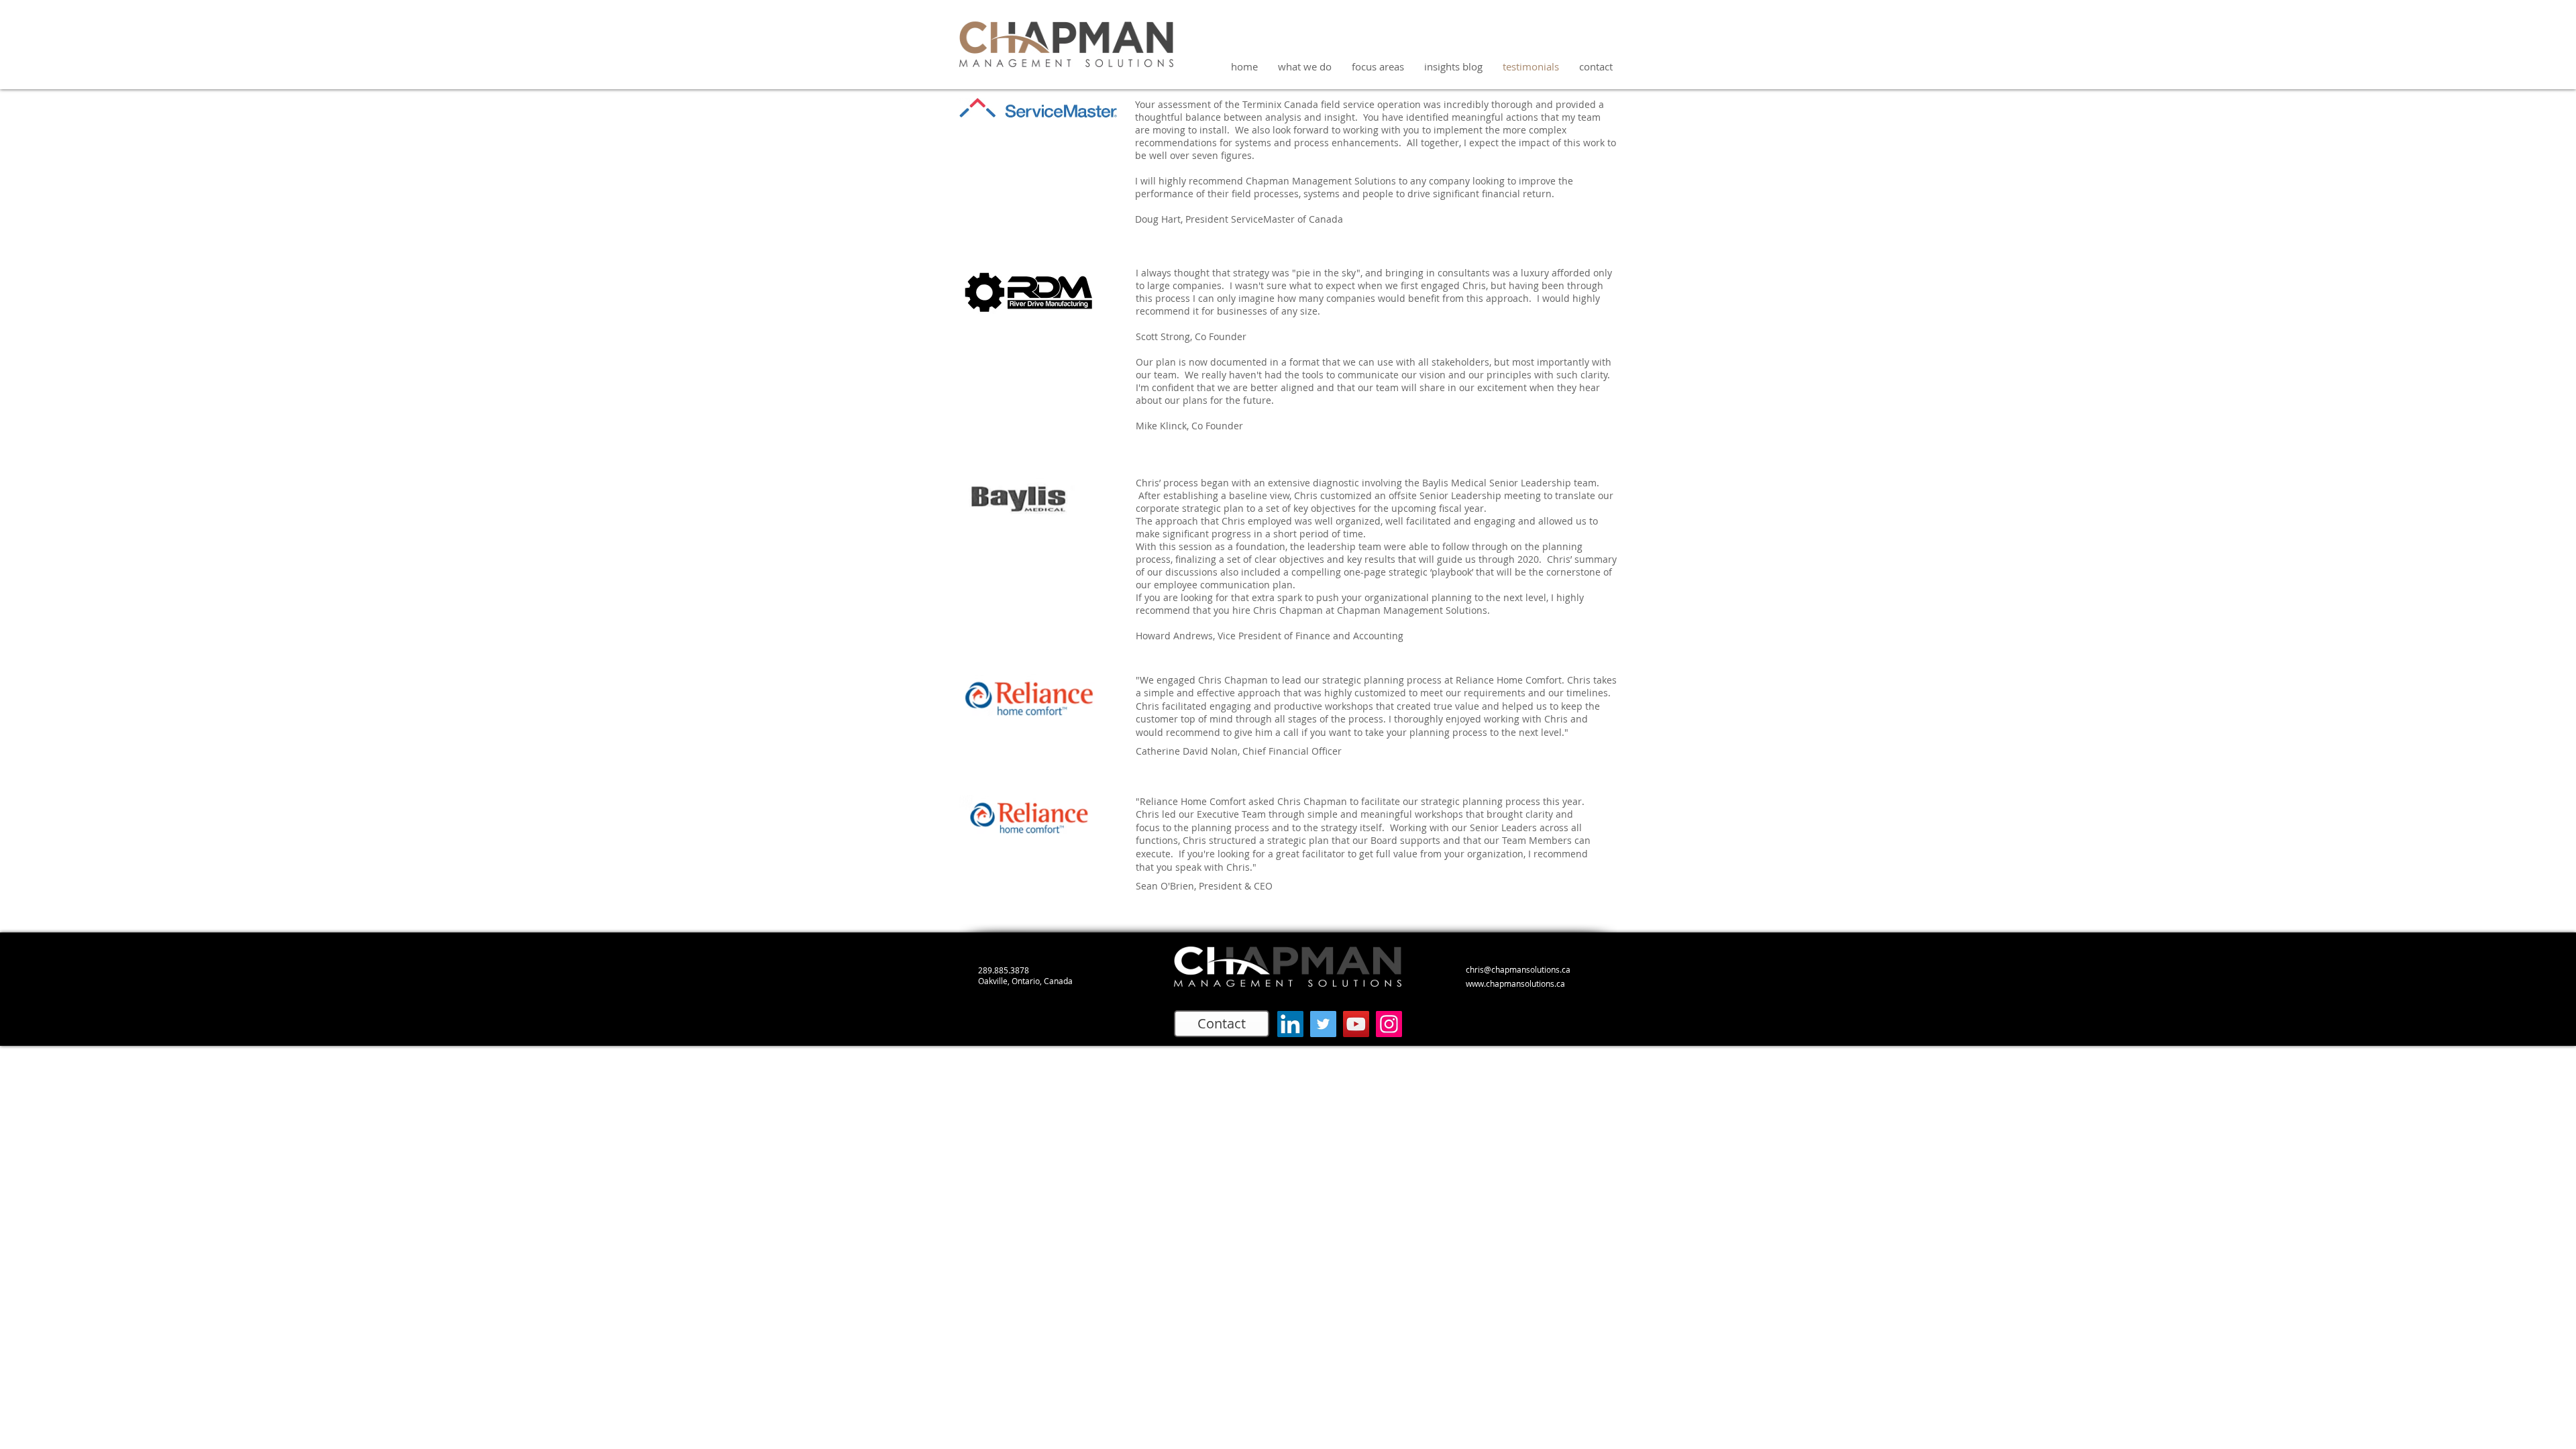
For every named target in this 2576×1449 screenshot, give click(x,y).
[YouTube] (1356, 1024)
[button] (1378, 67)
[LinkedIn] (1290, 1024)
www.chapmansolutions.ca (1515, 983)
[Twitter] (1323, 1024)
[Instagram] (1389, 1024)
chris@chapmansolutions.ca (1518, 969)
